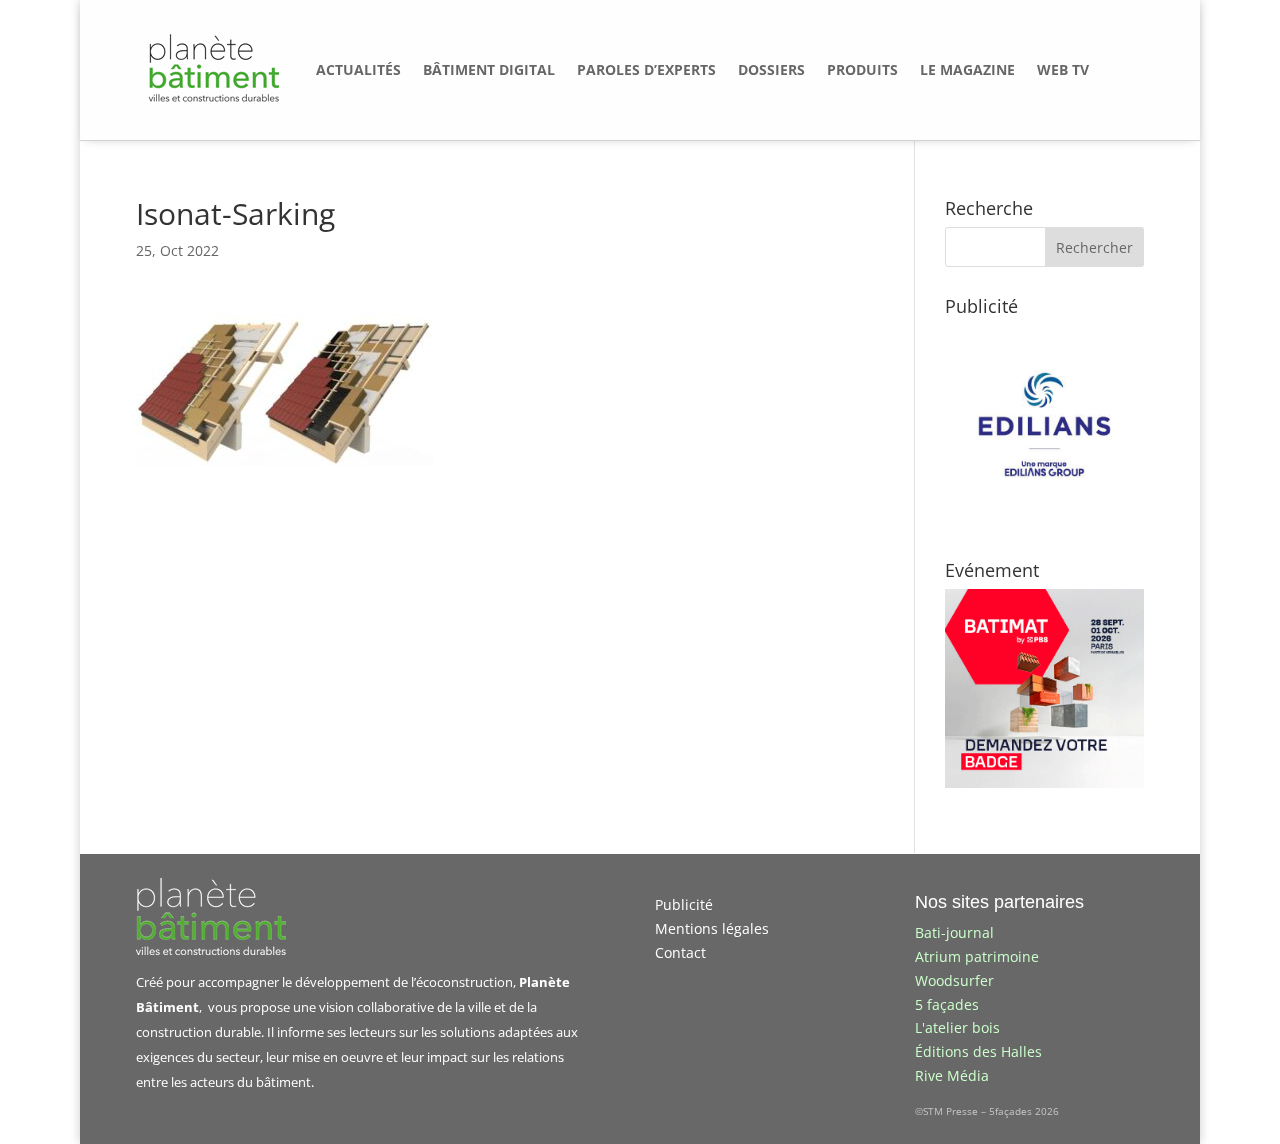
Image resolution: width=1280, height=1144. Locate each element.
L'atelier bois (957, 1027)
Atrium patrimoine (977, 956)
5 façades (947, 1004)
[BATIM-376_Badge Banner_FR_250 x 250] (1044, 782)
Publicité (684, 904)
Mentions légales (712, 928)
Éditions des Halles (978, 1051)
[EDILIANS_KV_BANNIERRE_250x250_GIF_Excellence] (1044, 518)
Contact (680, 952)
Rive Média (952, 1075)
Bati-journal (954, 932)
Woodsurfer (954, 980)
